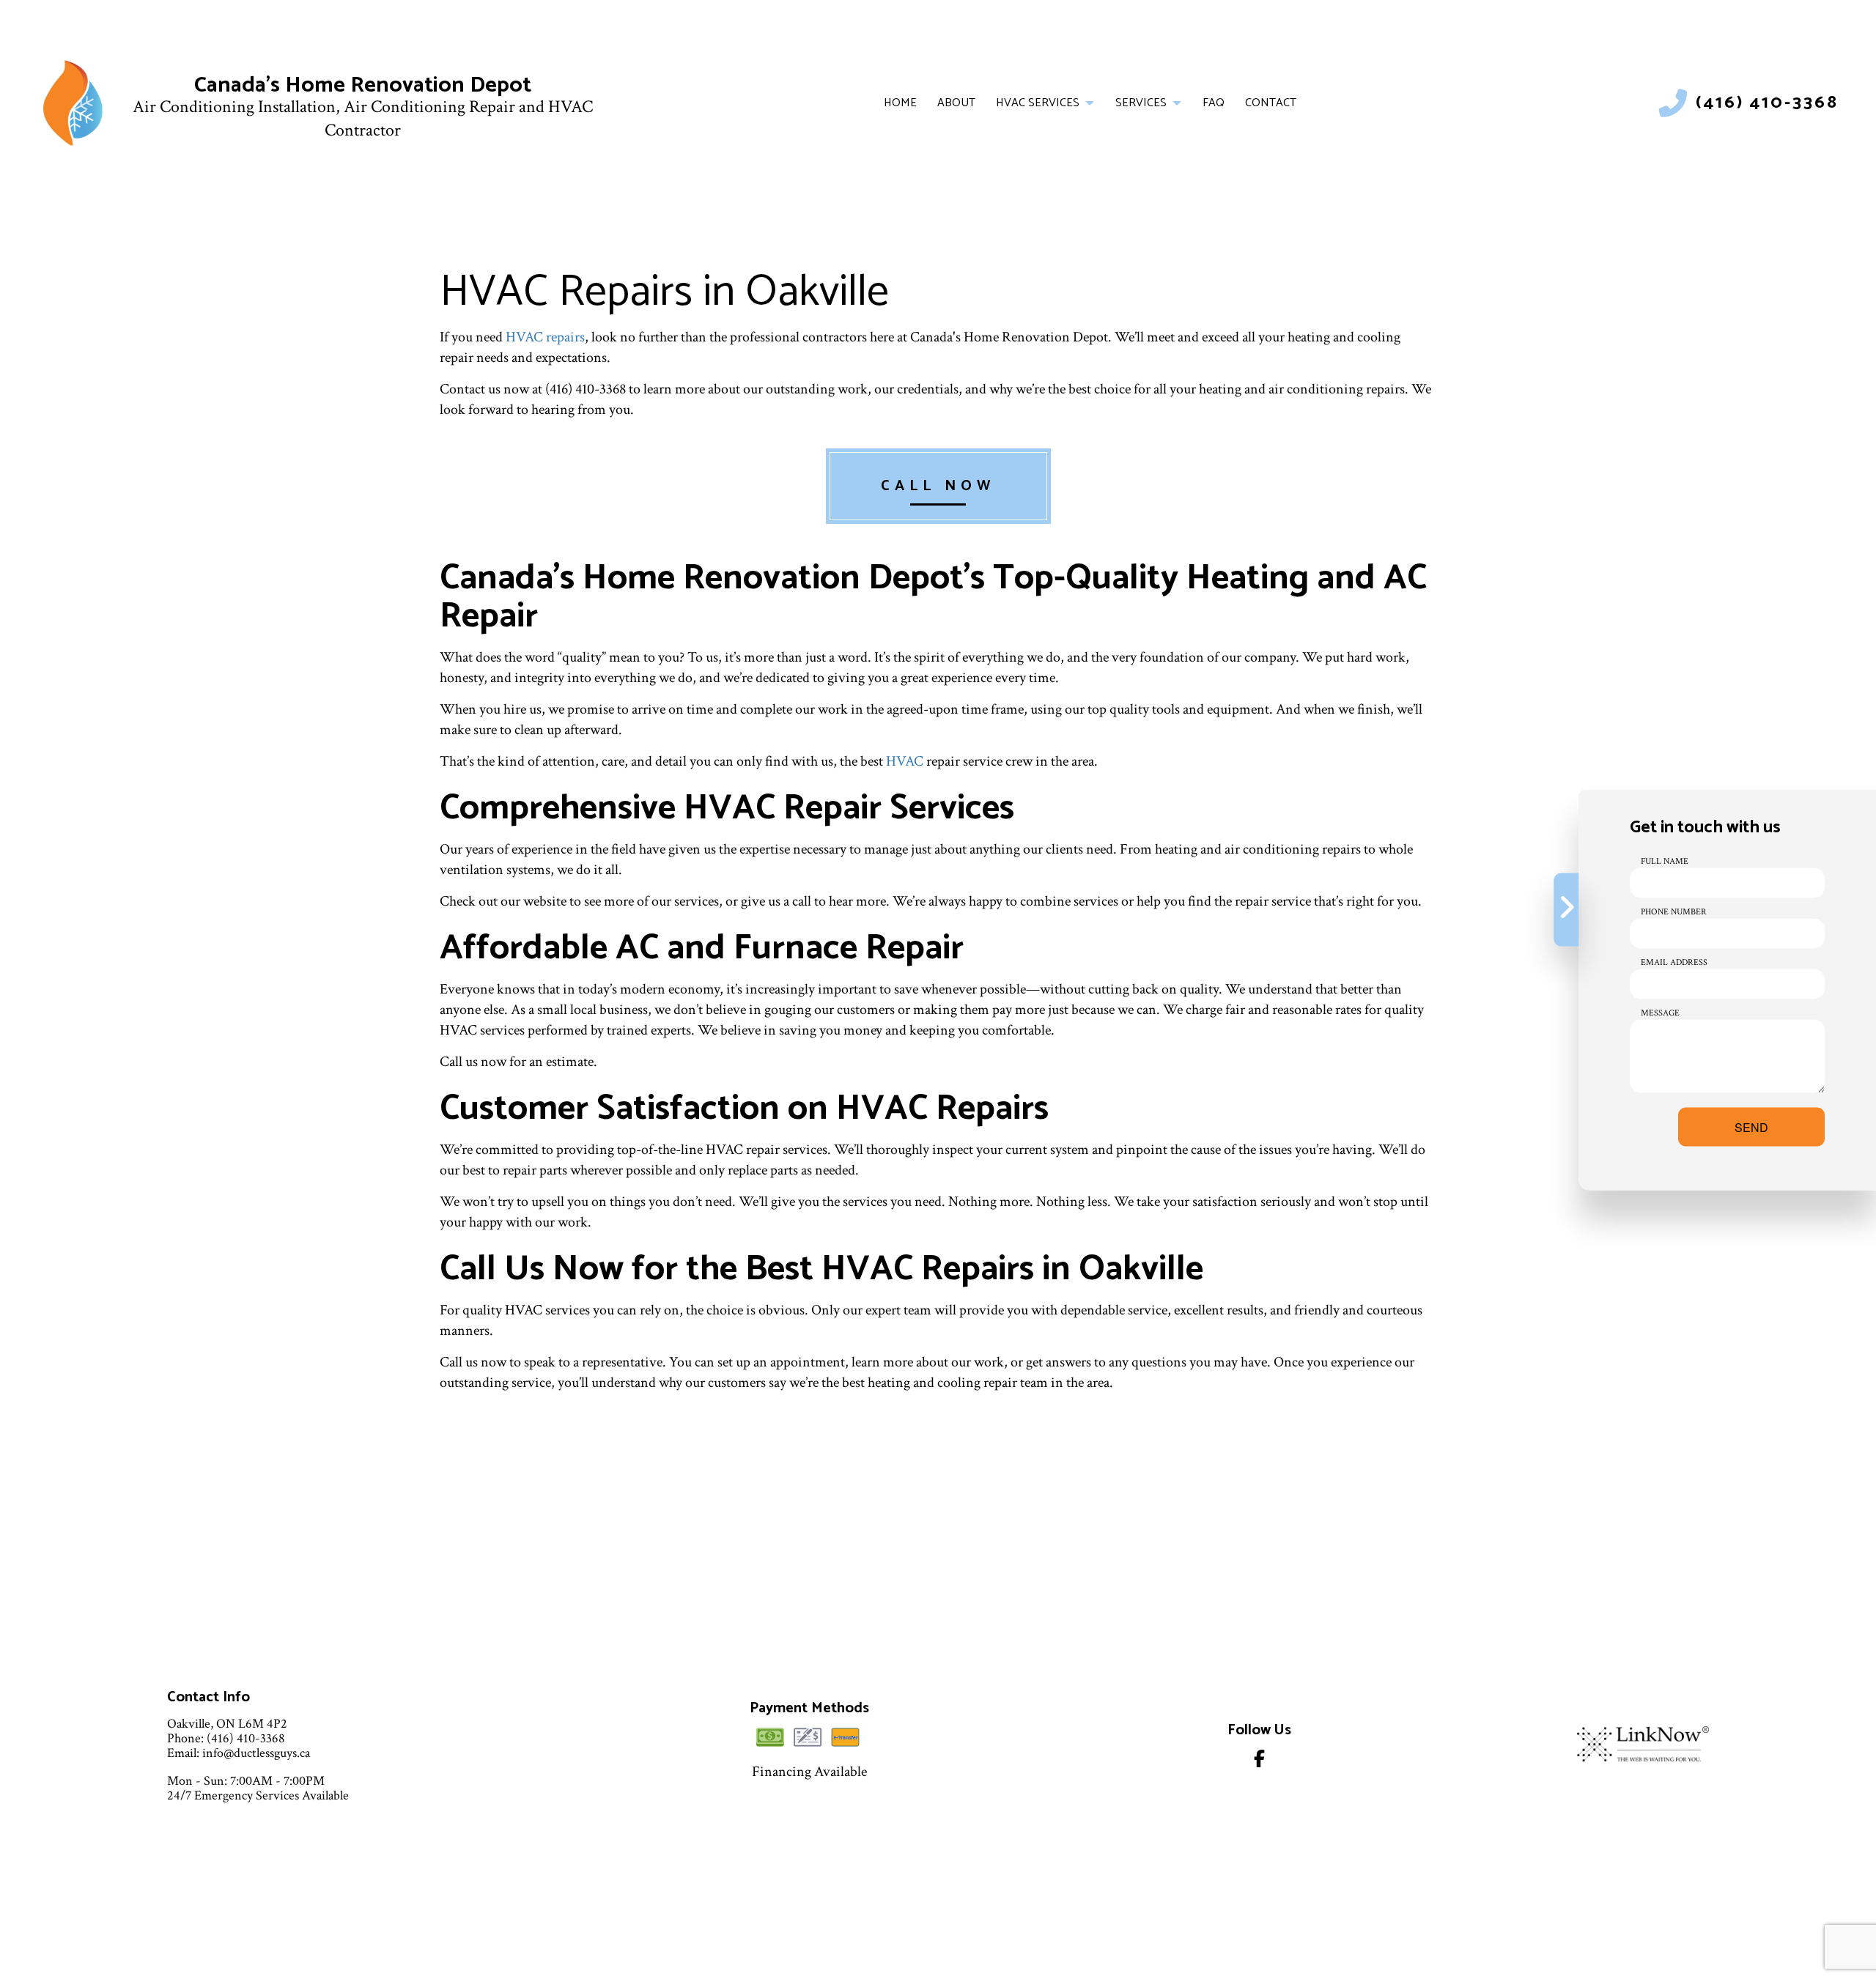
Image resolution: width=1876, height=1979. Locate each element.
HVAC (905, 761)
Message (1660, 1012)
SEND (1751, 1127)
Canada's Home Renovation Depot (363, 85)
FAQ (1214, 103)
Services (1141, 103)
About (956, 103)
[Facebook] (1259, 1762)
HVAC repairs (545, 337)
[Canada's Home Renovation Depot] (73, 103)
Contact (1271, 103)
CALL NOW (938, 486)
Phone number (1674, 911)
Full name (1665, 861)
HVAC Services (1038, 103)
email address (1674, 962)
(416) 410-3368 (1767, 103)
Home (900, 103)
